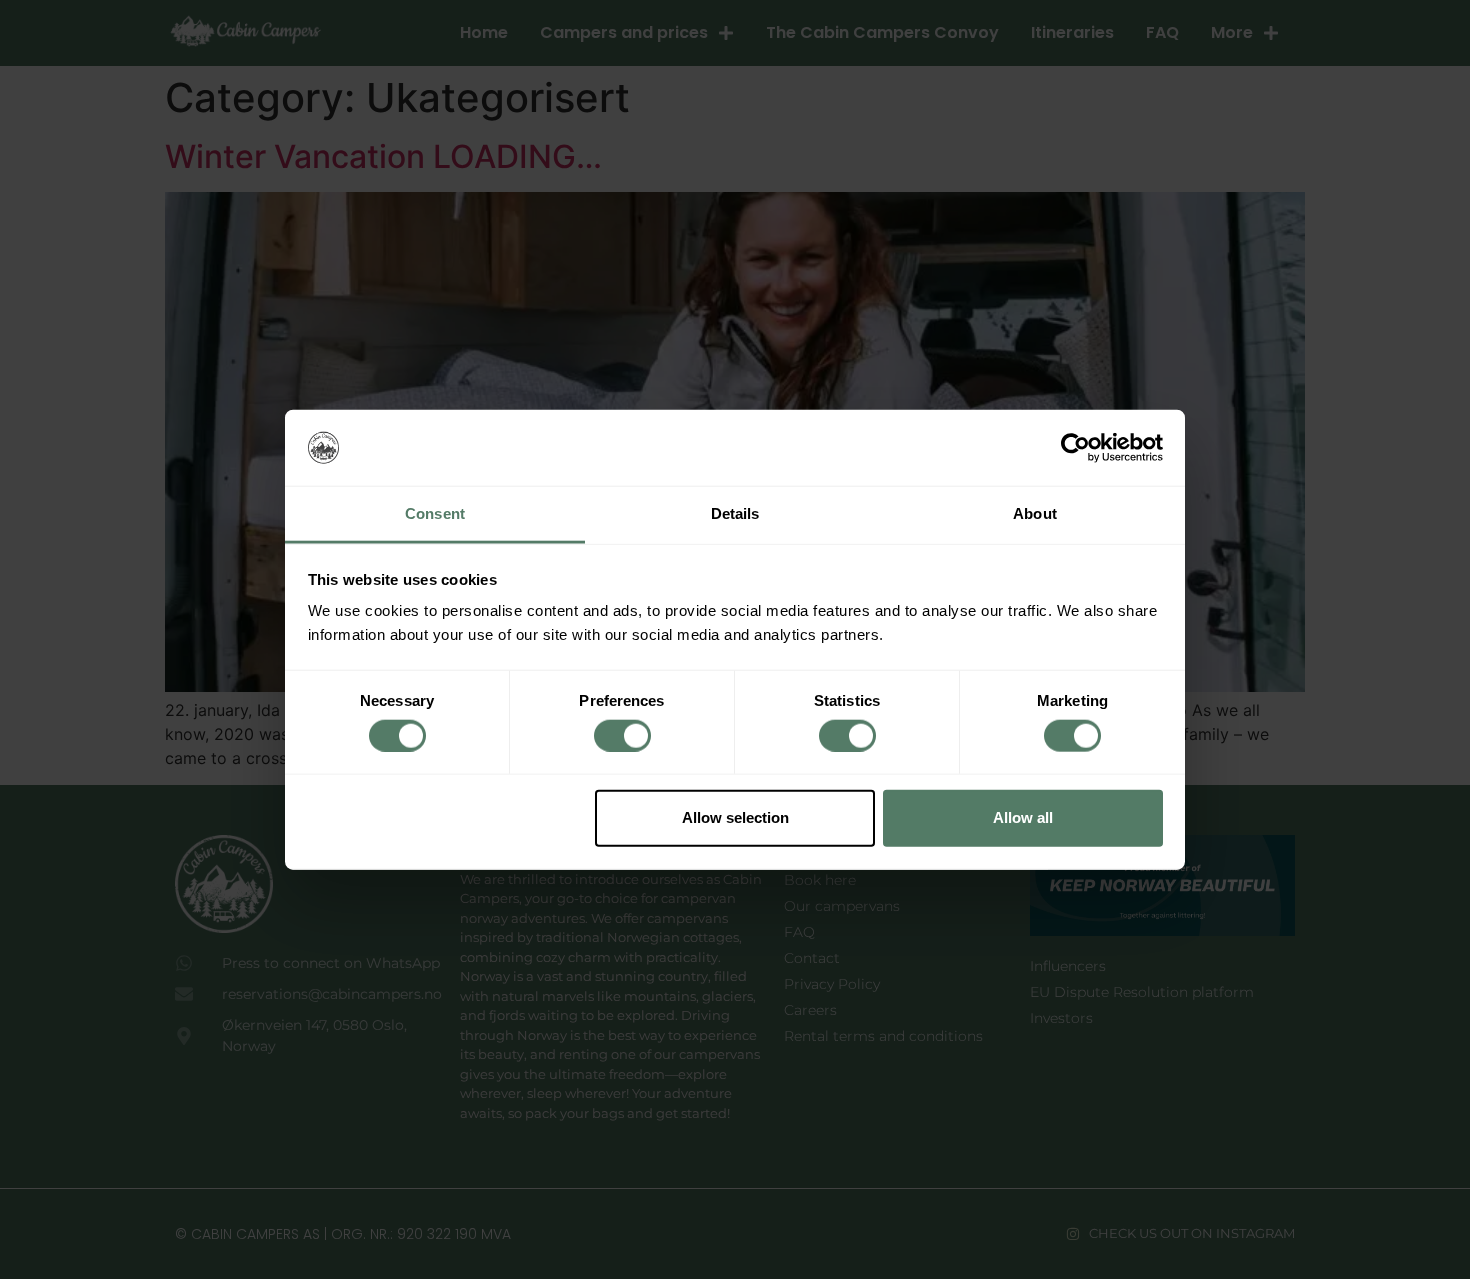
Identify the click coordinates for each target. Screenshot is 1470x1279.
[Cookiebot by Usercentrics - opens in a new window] (1075, 448)
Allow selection (735, 817)
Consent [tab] (435, 513)
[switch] (622, 735)
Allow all (1023, 817)
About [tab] (1035, 513)
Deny (448, 817)
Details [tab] (735, 513)
